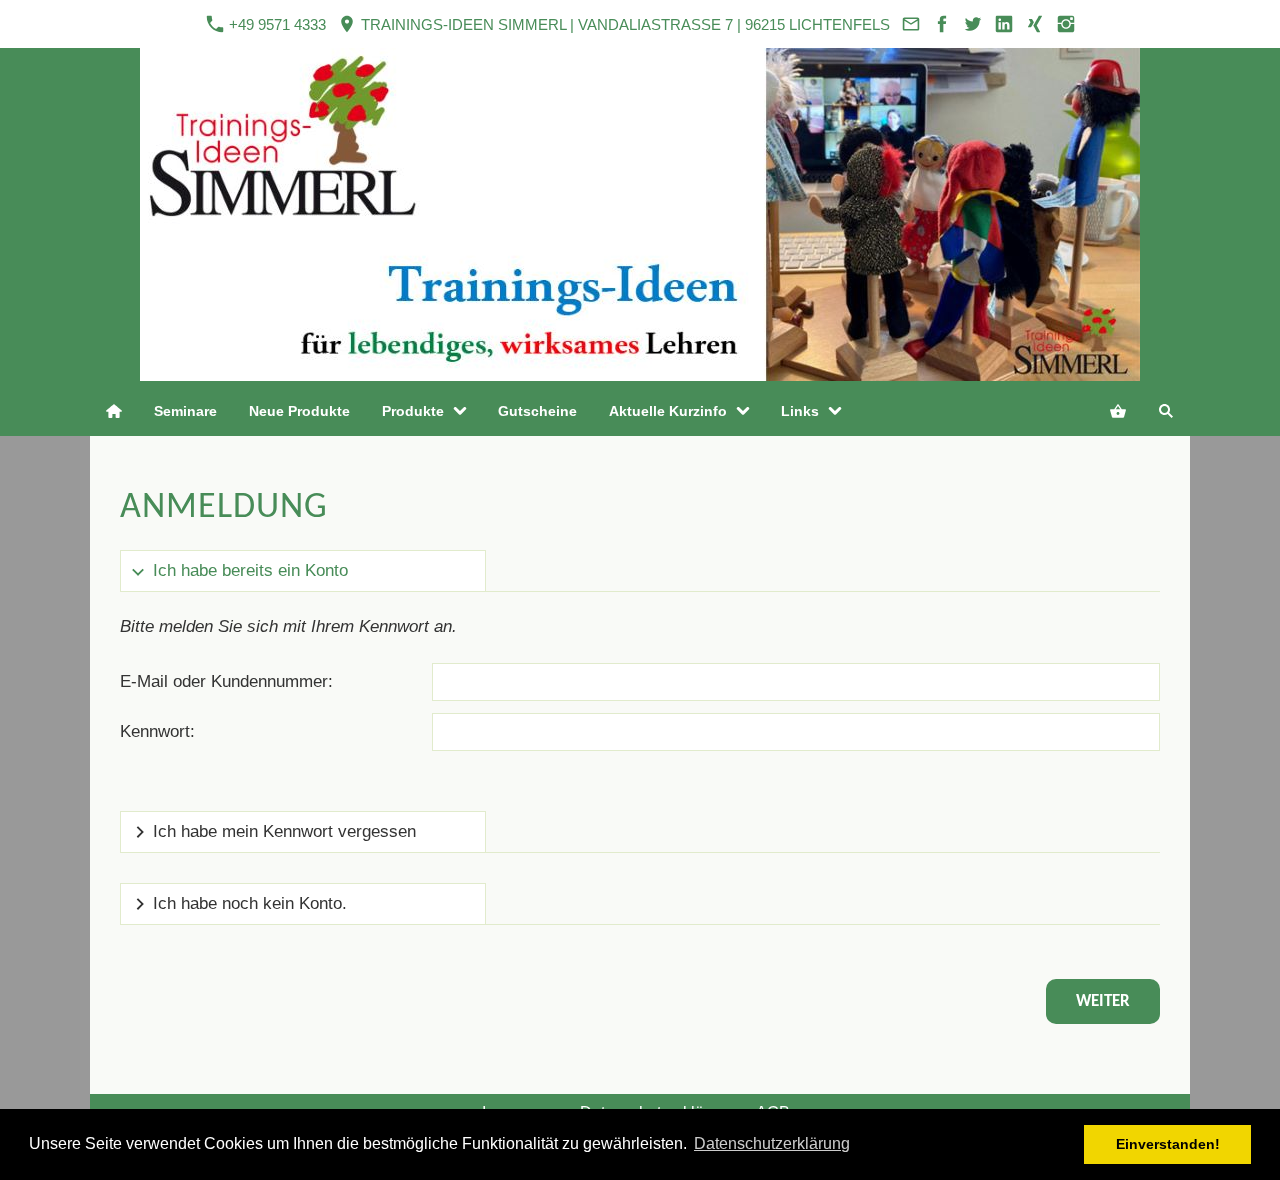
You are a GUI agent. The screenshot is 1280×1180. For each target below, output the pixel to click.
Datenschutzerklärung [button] (772, 1143)
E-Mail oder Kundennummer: (226, 681)
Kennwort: (157, 731)
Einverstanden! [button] (1168, 1144)
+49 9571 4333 (275, 24)
